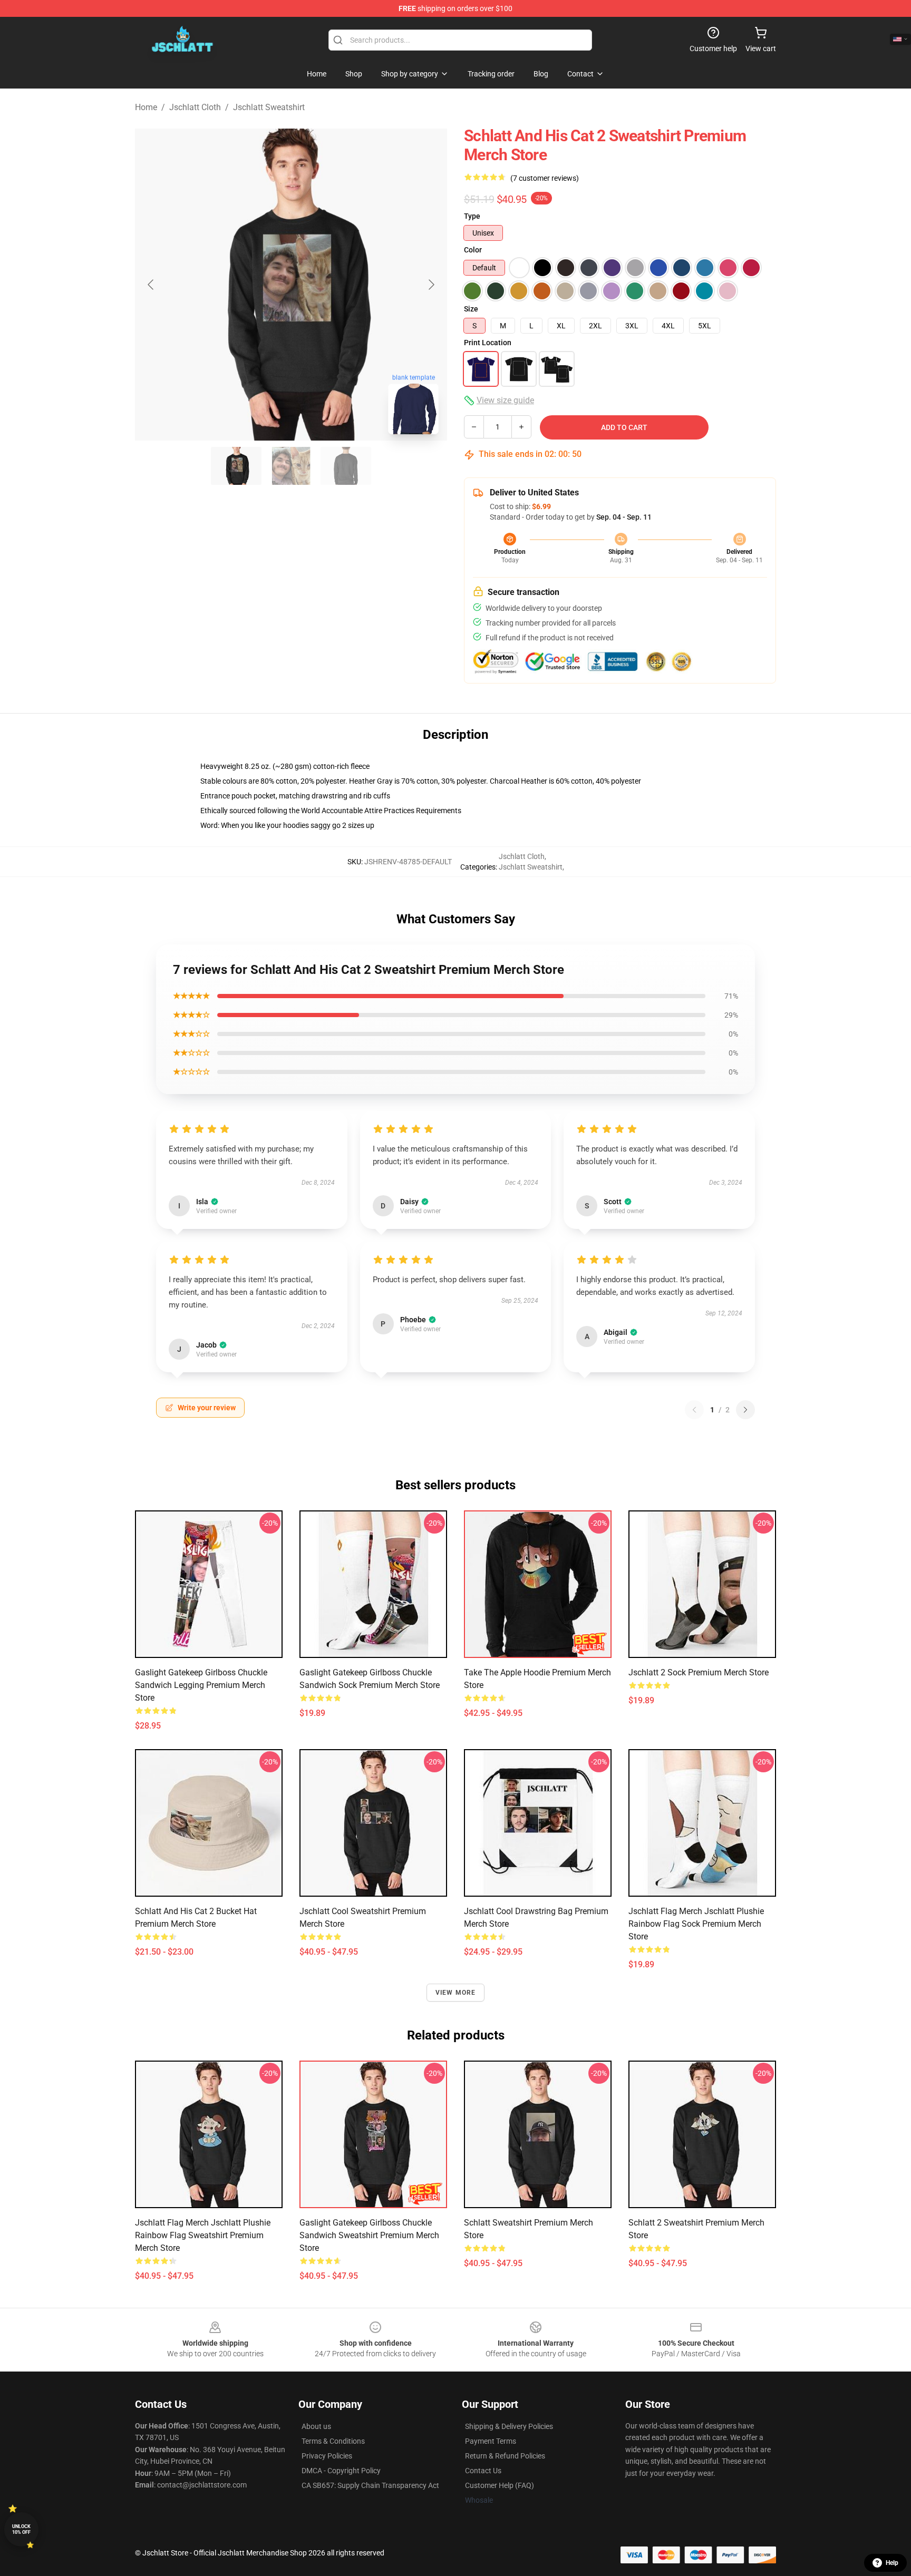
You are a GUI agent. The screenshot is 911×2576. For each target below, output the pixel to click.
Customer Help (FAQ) (500, 2485)
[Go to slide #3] (346, 466)
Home (146, 107)
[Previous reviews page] (694, 1410)
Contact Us (483, 2471)
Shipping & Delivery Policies (509, 2426)
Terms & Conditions (333, 2441)
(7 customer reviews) (545, 178)
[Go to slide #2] (291, 466)
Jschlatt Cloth (195, 107)
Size (471, 309)
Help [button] (892, 2563)
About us (316, 2426)
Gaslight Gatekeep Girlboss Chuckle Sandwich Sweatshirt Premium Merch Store (369, 2235)
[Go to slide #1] (236, 466)
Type (472, 216)
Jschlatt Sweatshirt (269, 107)
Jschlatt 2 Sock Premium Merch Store (699, 1672)
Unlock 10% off (21, 2529)
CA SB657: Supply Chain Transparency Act (370, 2485)
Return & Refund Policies (505, 2456)
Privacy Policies (327, 2456)
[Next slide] (431, 285)
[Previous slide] (151, 285)
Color (473, 250)
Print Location (488, 343)
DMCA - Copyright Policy (341, 2471)
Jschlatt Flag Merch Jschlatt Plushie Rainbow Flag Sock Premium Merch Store (696, 1924)
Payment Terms (491, 2441)
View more (456, 1993)
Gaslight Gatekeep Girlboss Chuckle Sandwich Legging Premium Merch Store (201, 1685)
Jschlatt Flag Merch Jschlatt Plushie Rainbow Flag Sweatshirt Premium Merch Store (203, 2235)
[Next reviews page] (745, 1410)
